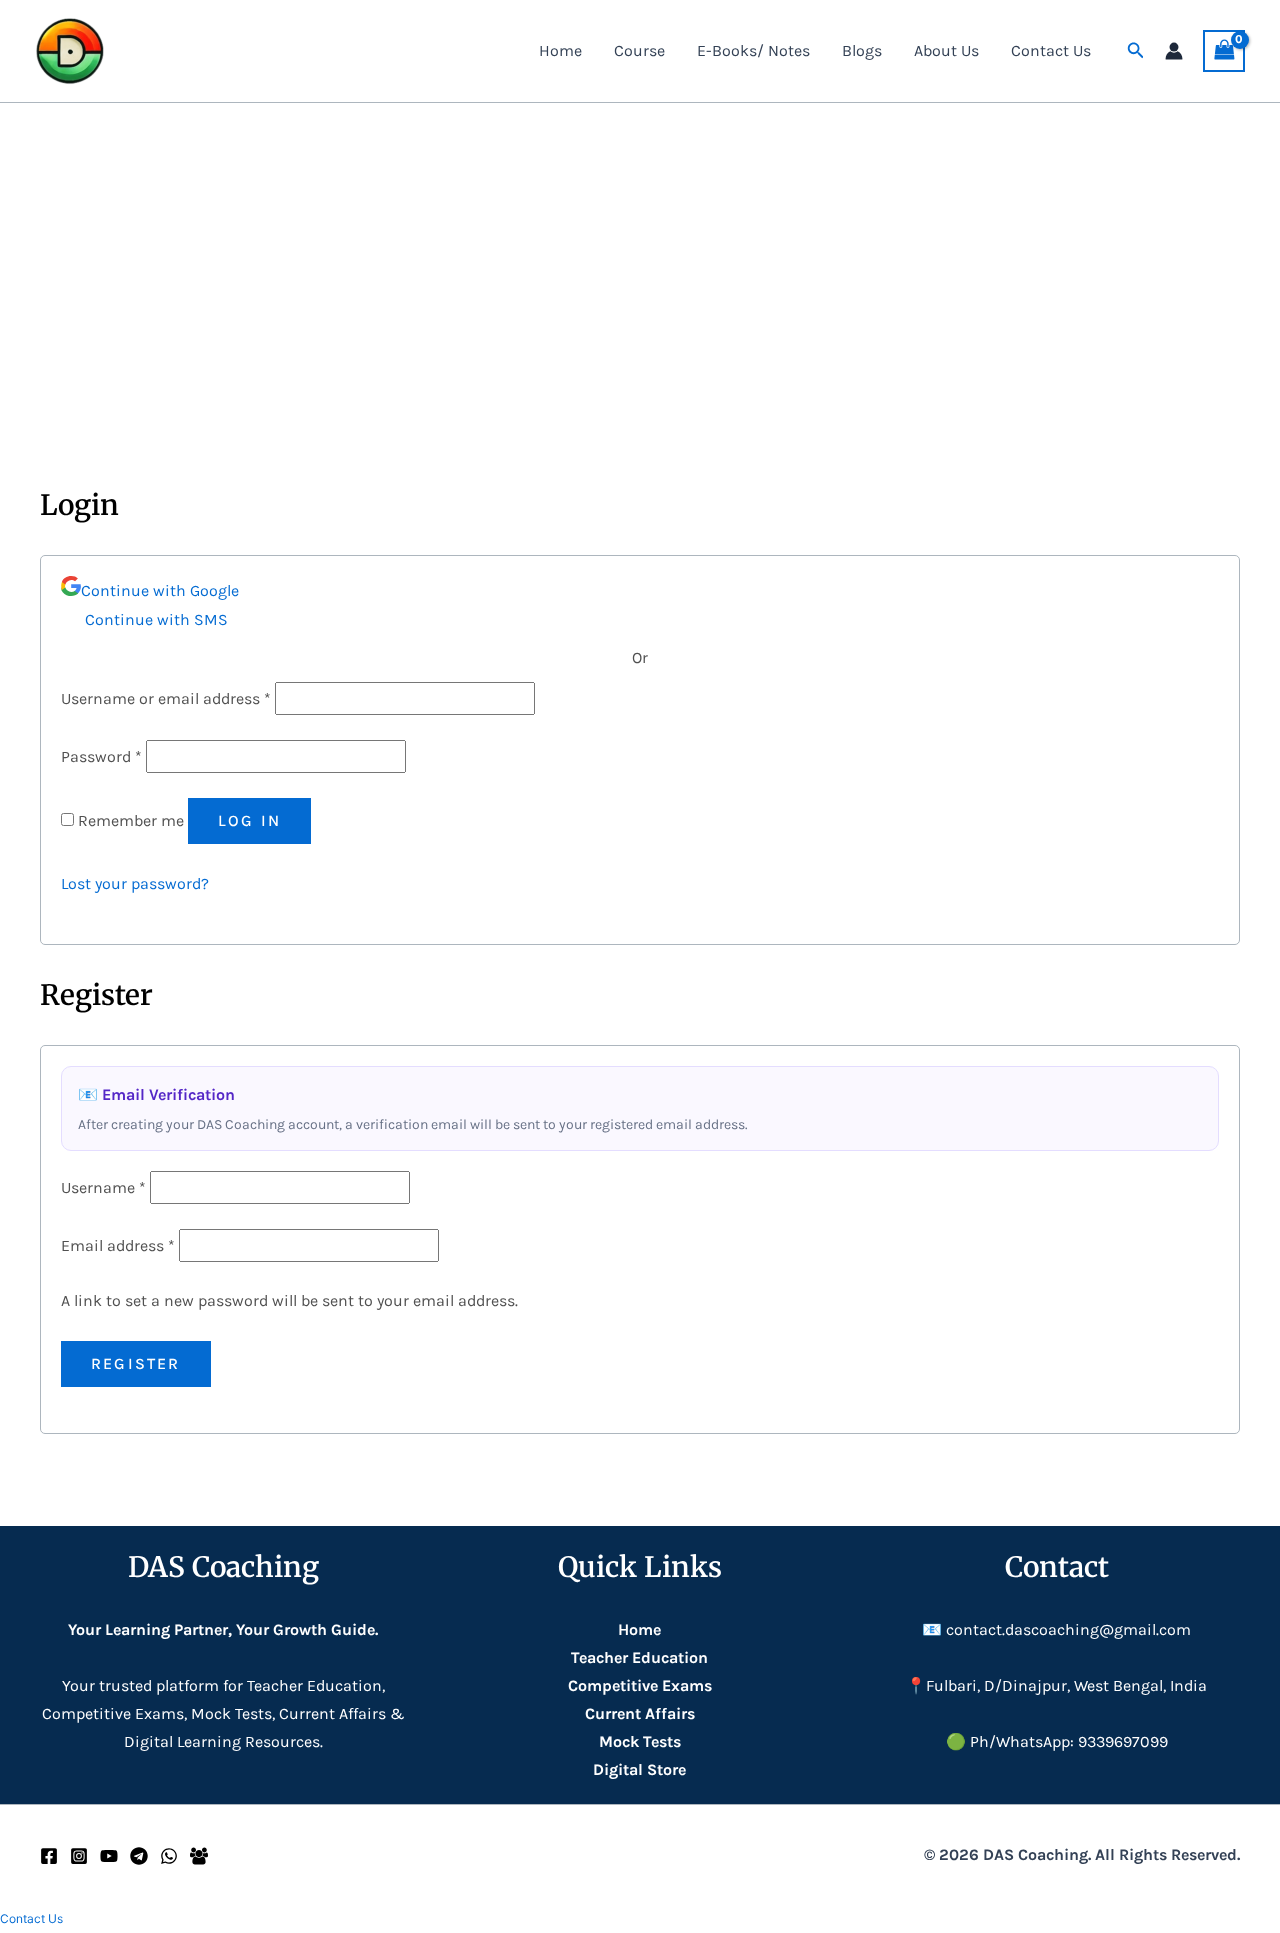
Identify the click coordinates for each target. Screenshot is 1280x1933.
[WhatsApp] (169, 1856)
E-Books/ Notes (753, 50)
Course (639, 50)
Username (103, 1187)
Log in (249, 820)
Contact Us (1051, 50)
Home (560, 50)
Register (136, 1363)
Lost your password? (135, 883)
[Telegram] (139, 1856)
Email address (118, 1245)
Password (101, 756)
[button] (1136, 51)
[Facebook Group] (199, 1856)
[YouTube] (109, 1856)
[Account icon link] (1174, 51)
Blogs (862, 50)
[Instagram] (79, 1856)
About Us (946, 50)
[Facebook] (49, 1856)
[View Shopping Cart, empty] (1224, 50)
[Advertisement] (640, 253)
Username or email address (166, 698)
